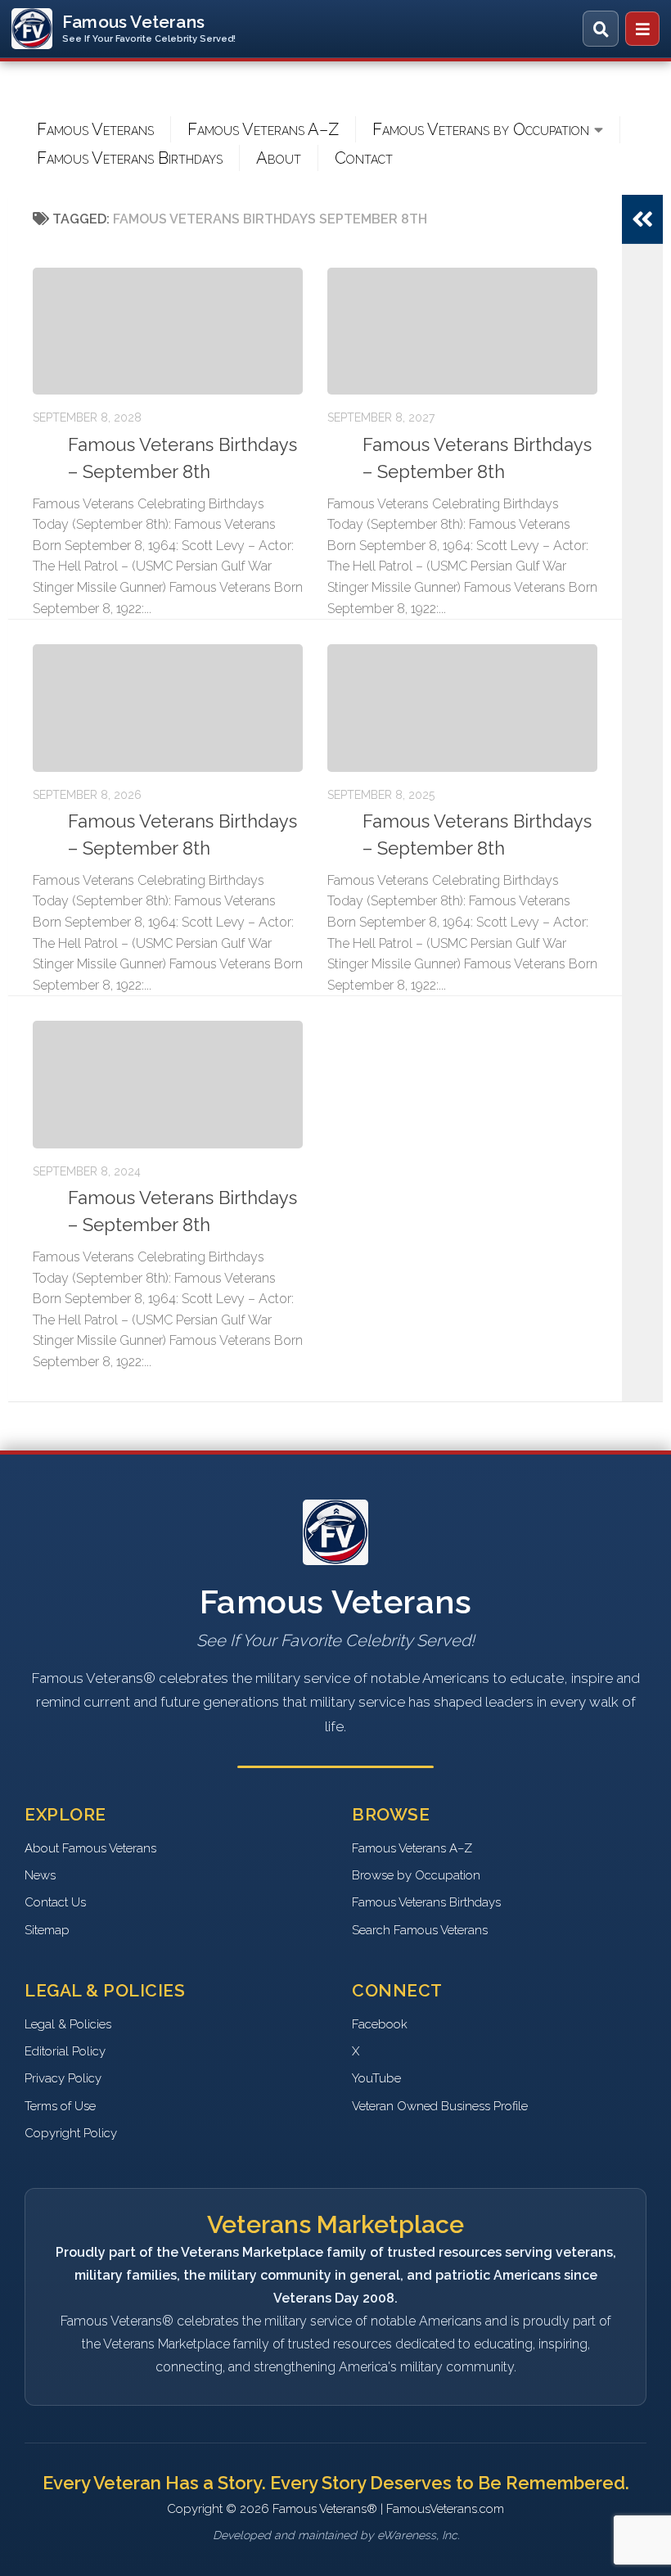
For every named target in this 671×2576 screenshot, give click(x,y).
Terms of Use (60, 2106)
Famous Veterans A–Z (263, 129)
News (40, 1875)
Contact (364, 158)
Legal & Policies (68, 2024)
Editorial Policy (65, 2051)
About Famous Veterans (90, 1848)
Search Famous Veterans (420, 1930)
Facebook (380, 2024)
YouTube (376, 2078)
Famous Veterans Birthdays (130, 158)
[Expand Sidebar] (642, 219)
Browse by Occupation (416, 1875)
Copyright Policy (71, 2133)
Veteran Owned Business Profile (440, 2106)
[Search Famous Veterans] (601, 29)
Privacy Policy (63, 2078)
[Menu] (642, 29)
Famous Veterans (95, 129)
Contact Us (55, 1902)
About (279, 158)
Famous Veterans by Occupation (481, 129)
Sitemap (47, 1930)
